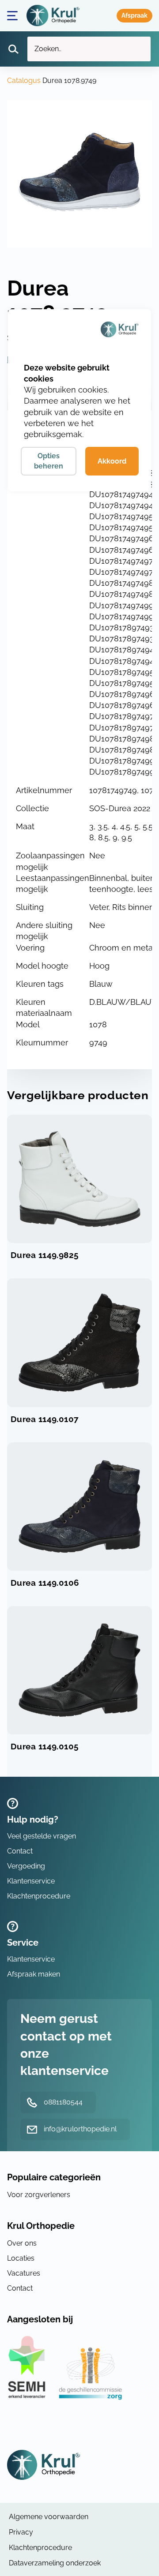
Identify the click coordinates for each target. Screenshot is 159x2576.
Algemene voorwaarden (49, 2517)
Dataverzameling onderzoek (55, 2563)
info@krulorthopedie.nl (80, 2129)
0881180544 (63, 2102)
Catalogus (24, 80)
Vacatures (24, 2273)
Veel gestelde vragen (42, 1836)
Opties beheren (49, 461)
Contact (20, 1851)
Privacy (21, 2532)
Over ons (22, 2243)
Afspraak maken (134, 16)
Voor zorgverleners (39, 2195)
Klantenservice (31, 1881)
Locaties (21, 2258)
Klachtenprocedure (39, 1896)
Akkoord (112, 461)
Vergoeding (26, 1866)
